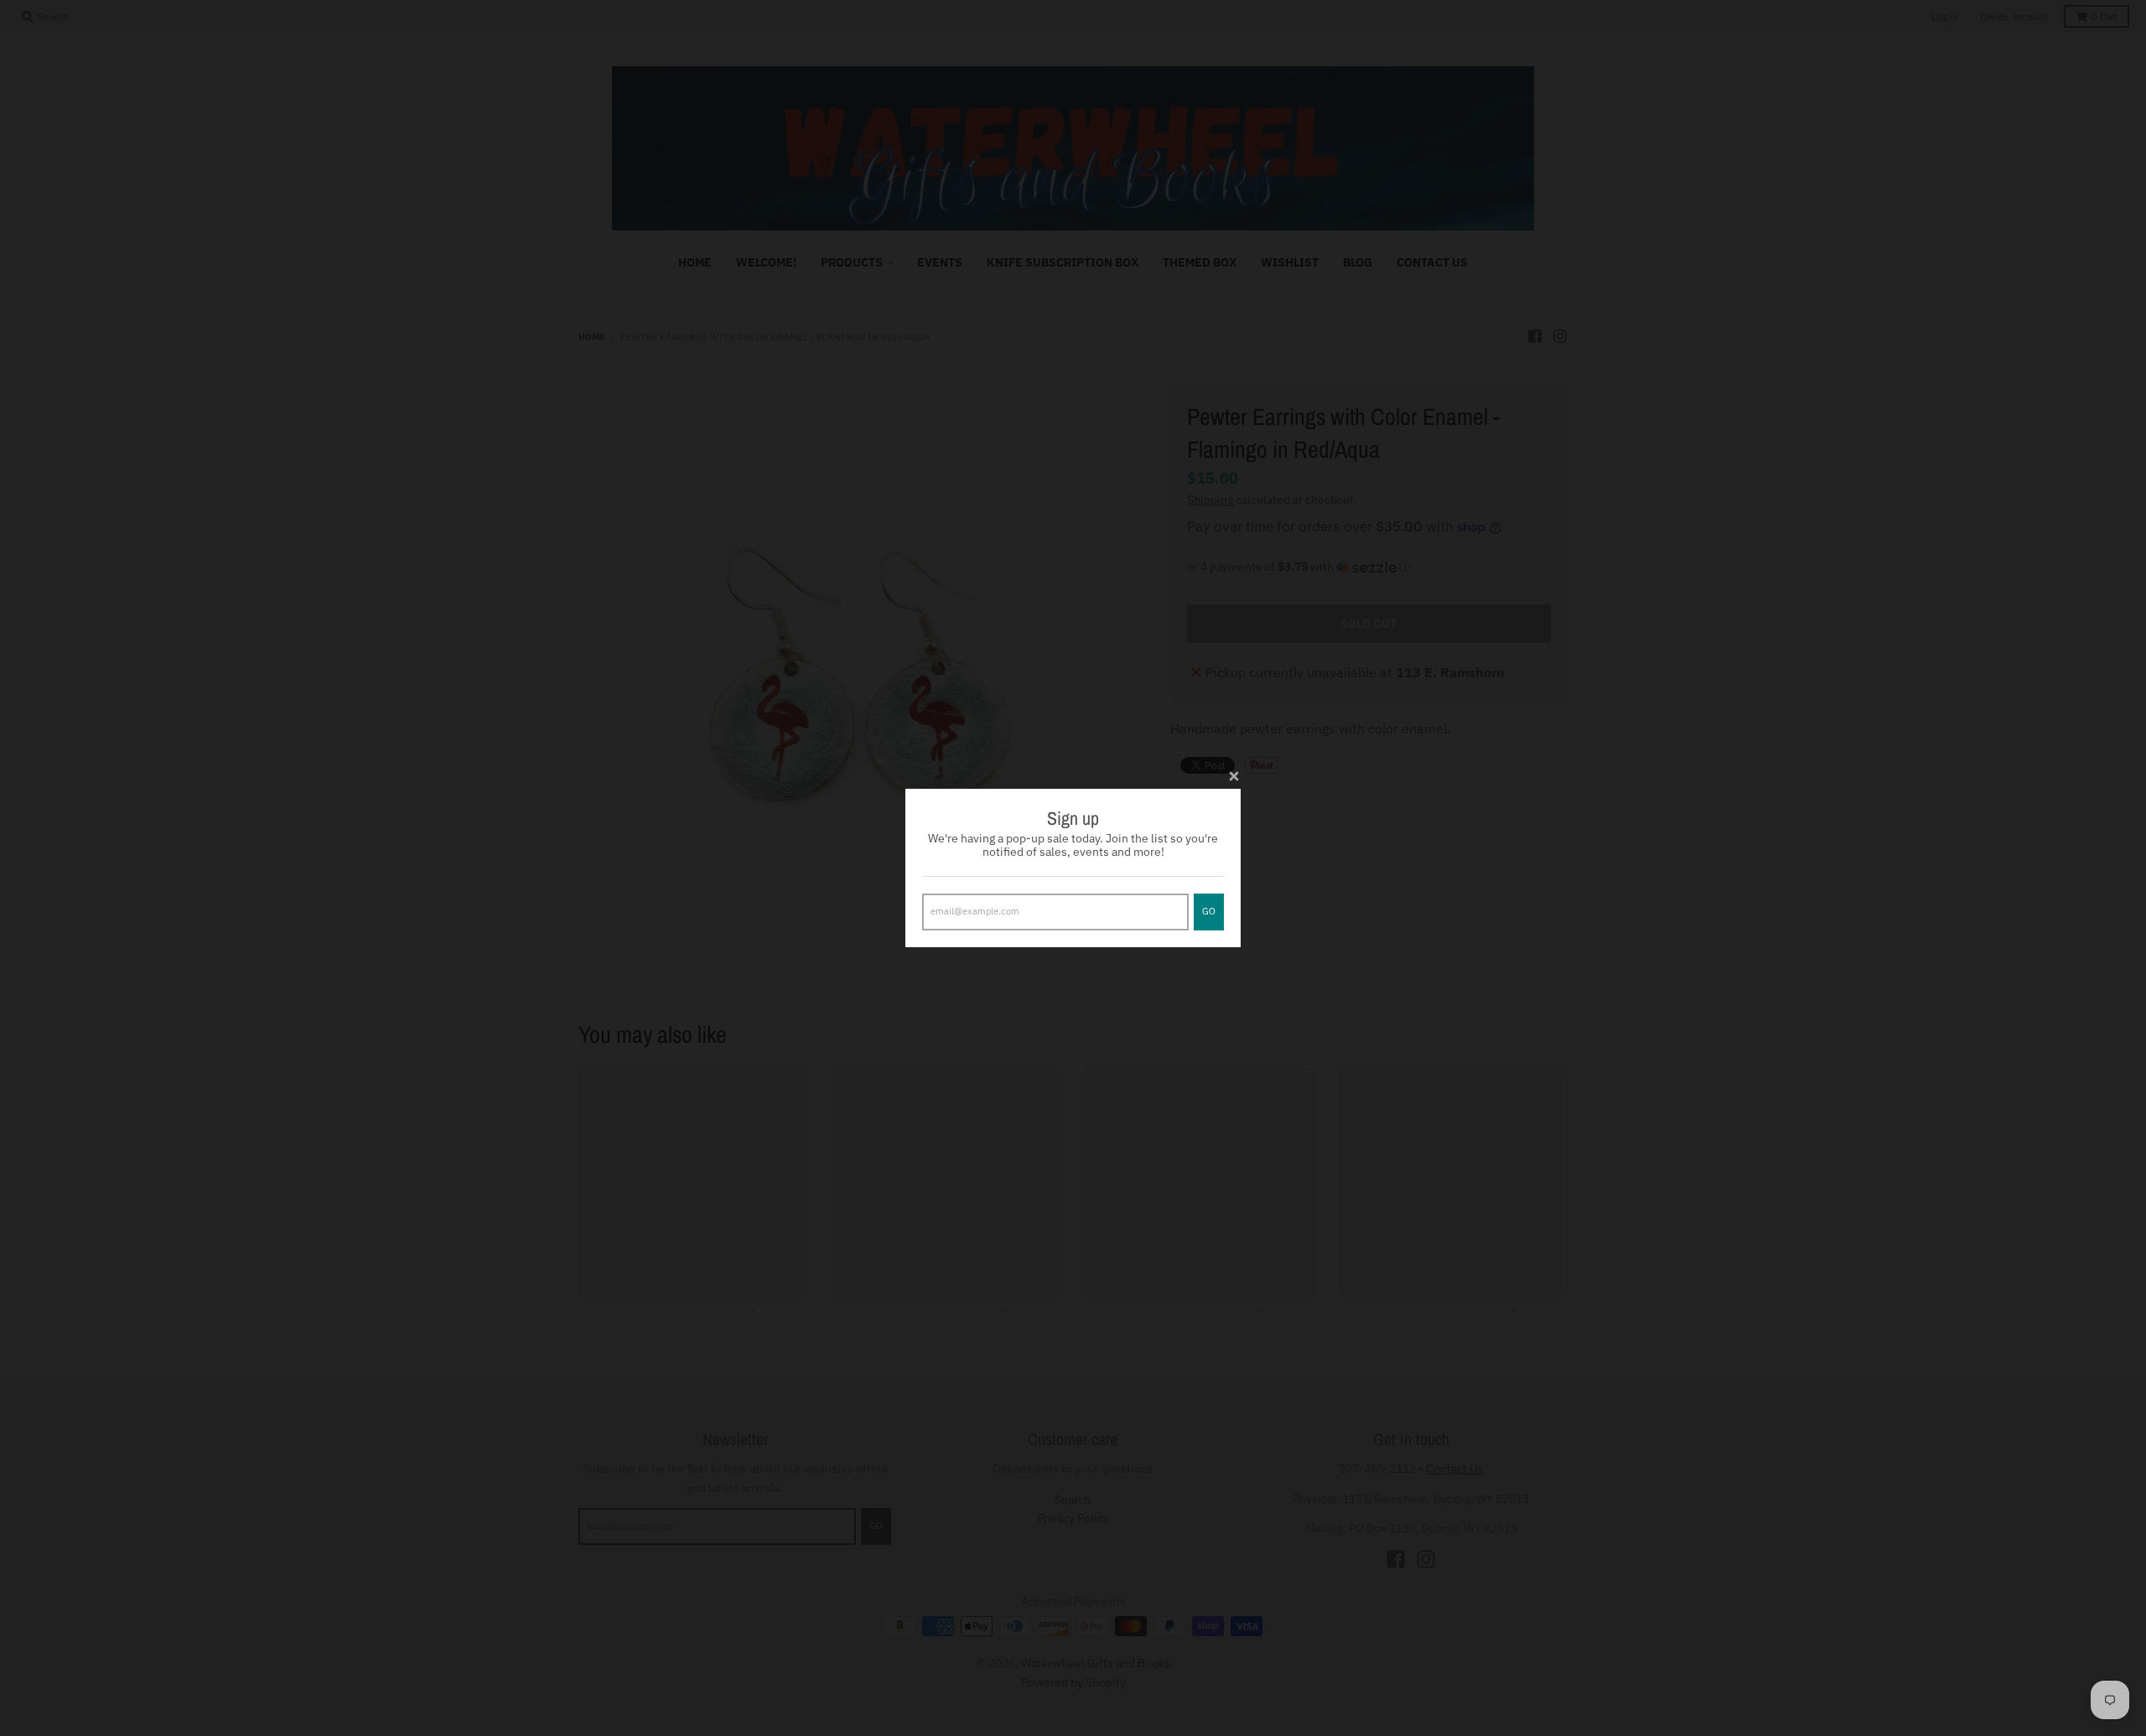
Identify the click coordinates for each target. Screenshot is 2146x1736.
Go (1209, 911)
